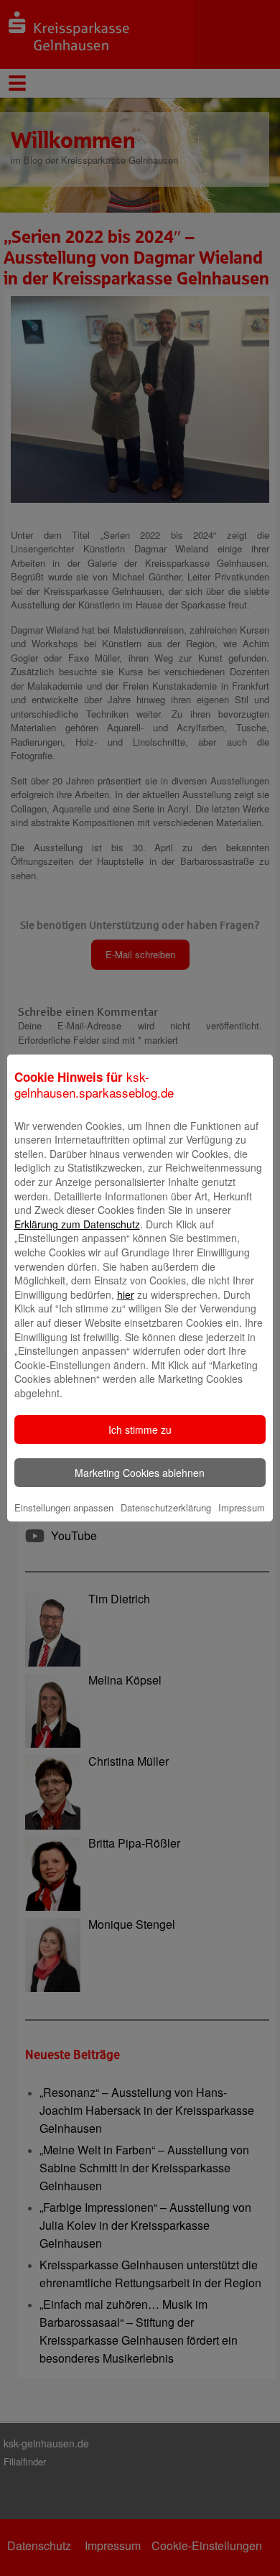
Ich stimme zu (140, 1430)
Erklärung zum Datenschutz (77, 1224)
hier (126, 1294)
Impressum (242, 1507)
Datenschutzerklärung (166, 1507)
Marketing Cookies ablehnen (140, 1473)
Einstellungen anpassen (64, 1507)
